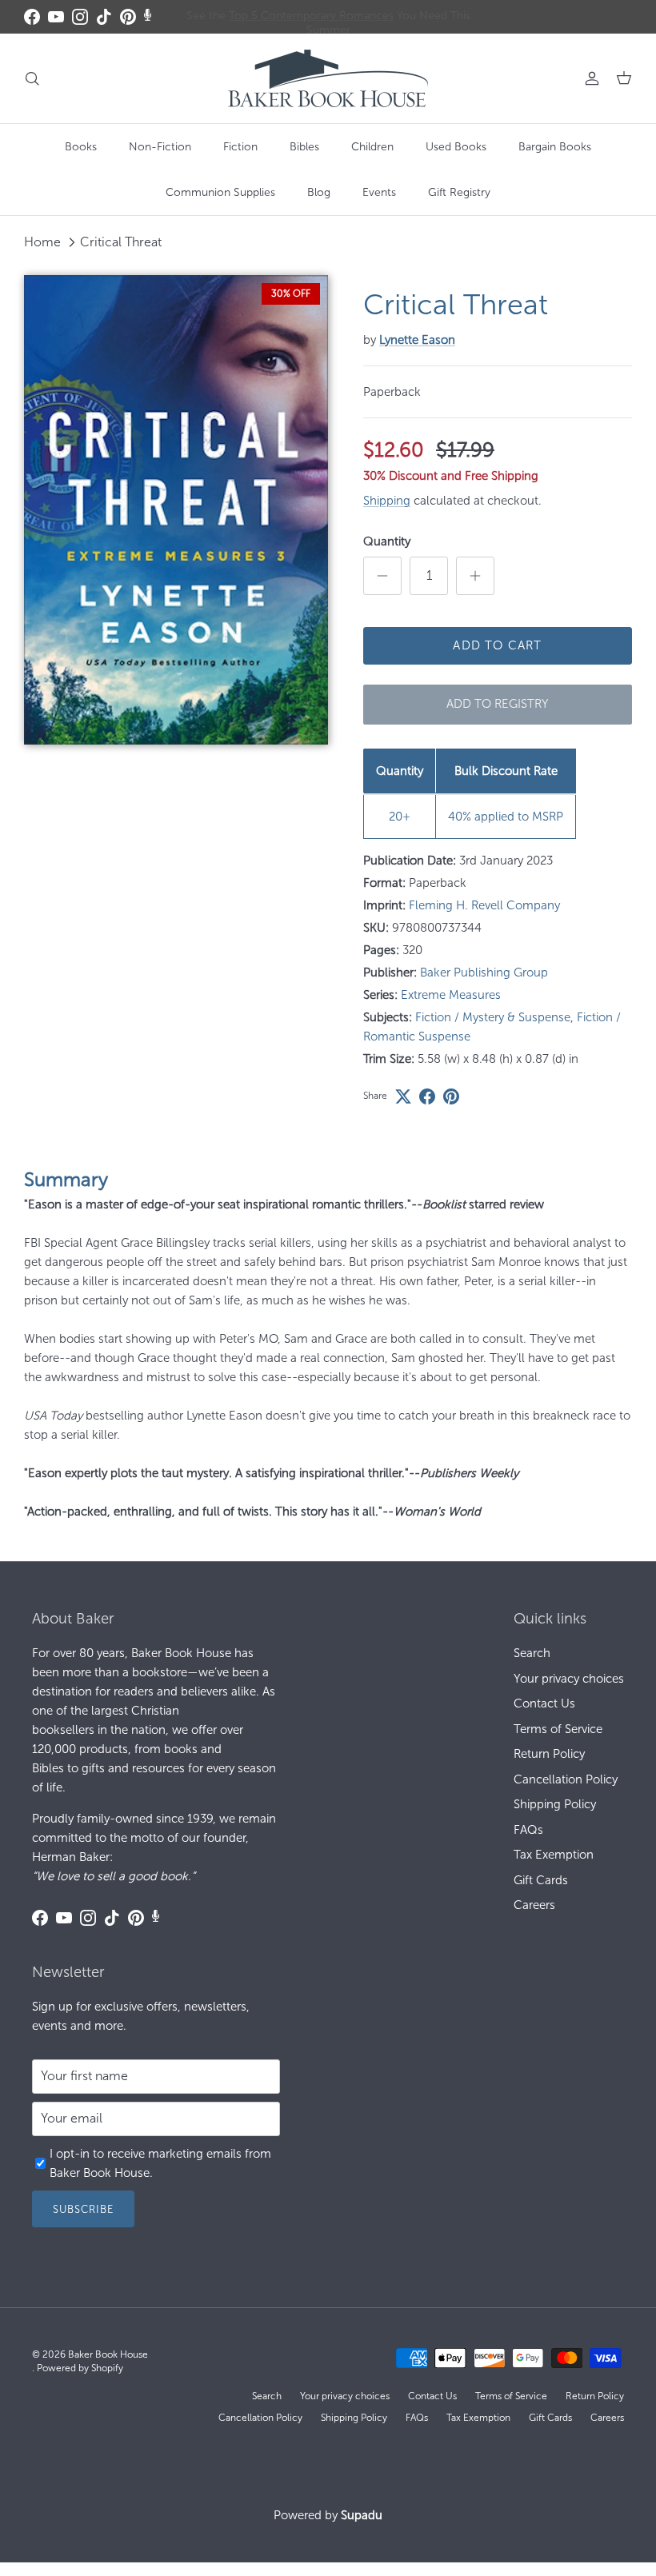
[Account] (589, 78)
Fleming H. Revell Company (484, 905)
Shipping (387, 501)
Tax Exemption (554, 1855)
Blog (319, 192)
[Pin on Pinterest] (451, 1096)
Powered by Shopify (80, 2368)
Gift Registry (459, 192)
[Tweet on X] (403, 1096)
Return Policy (549, 1754)
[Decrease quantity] (382, 576)
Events (379, 192)
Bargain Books (555, 147)
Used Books (456, 147)
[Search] (32, 78)
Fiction (240, 147)
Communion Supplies (220, 192)
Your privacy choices (569, 1679)
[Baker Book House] (328, 78)
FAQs (528, 1830)
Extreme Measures (451, 995)
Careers (534, 1905)
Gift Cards (541, 1880)
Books (81, 147)
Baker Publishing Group (484, 972)
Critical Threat (121, 242)
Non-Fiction (160, 147)
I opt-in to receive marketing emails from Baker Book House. (160, 2163)
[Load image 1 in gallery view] (176, 510)
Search (532, 1653)
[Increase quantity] (475, 576)
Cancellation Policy (566, 1779)
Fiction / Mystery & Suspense (493, 1017)
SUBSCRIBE (83, 2209)
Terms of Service (558, 1729)
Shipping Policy (555, 1804)
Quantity (387, 541)
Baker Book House (108, 2354)
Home (42, 242)
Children (372, 147)
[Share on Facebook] (427, 1096)
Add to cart (497, 645)
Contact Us (544, 1703)
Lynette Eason (417, 340)
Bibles (304, 147)
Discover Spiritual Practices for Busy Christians (328, 17)
